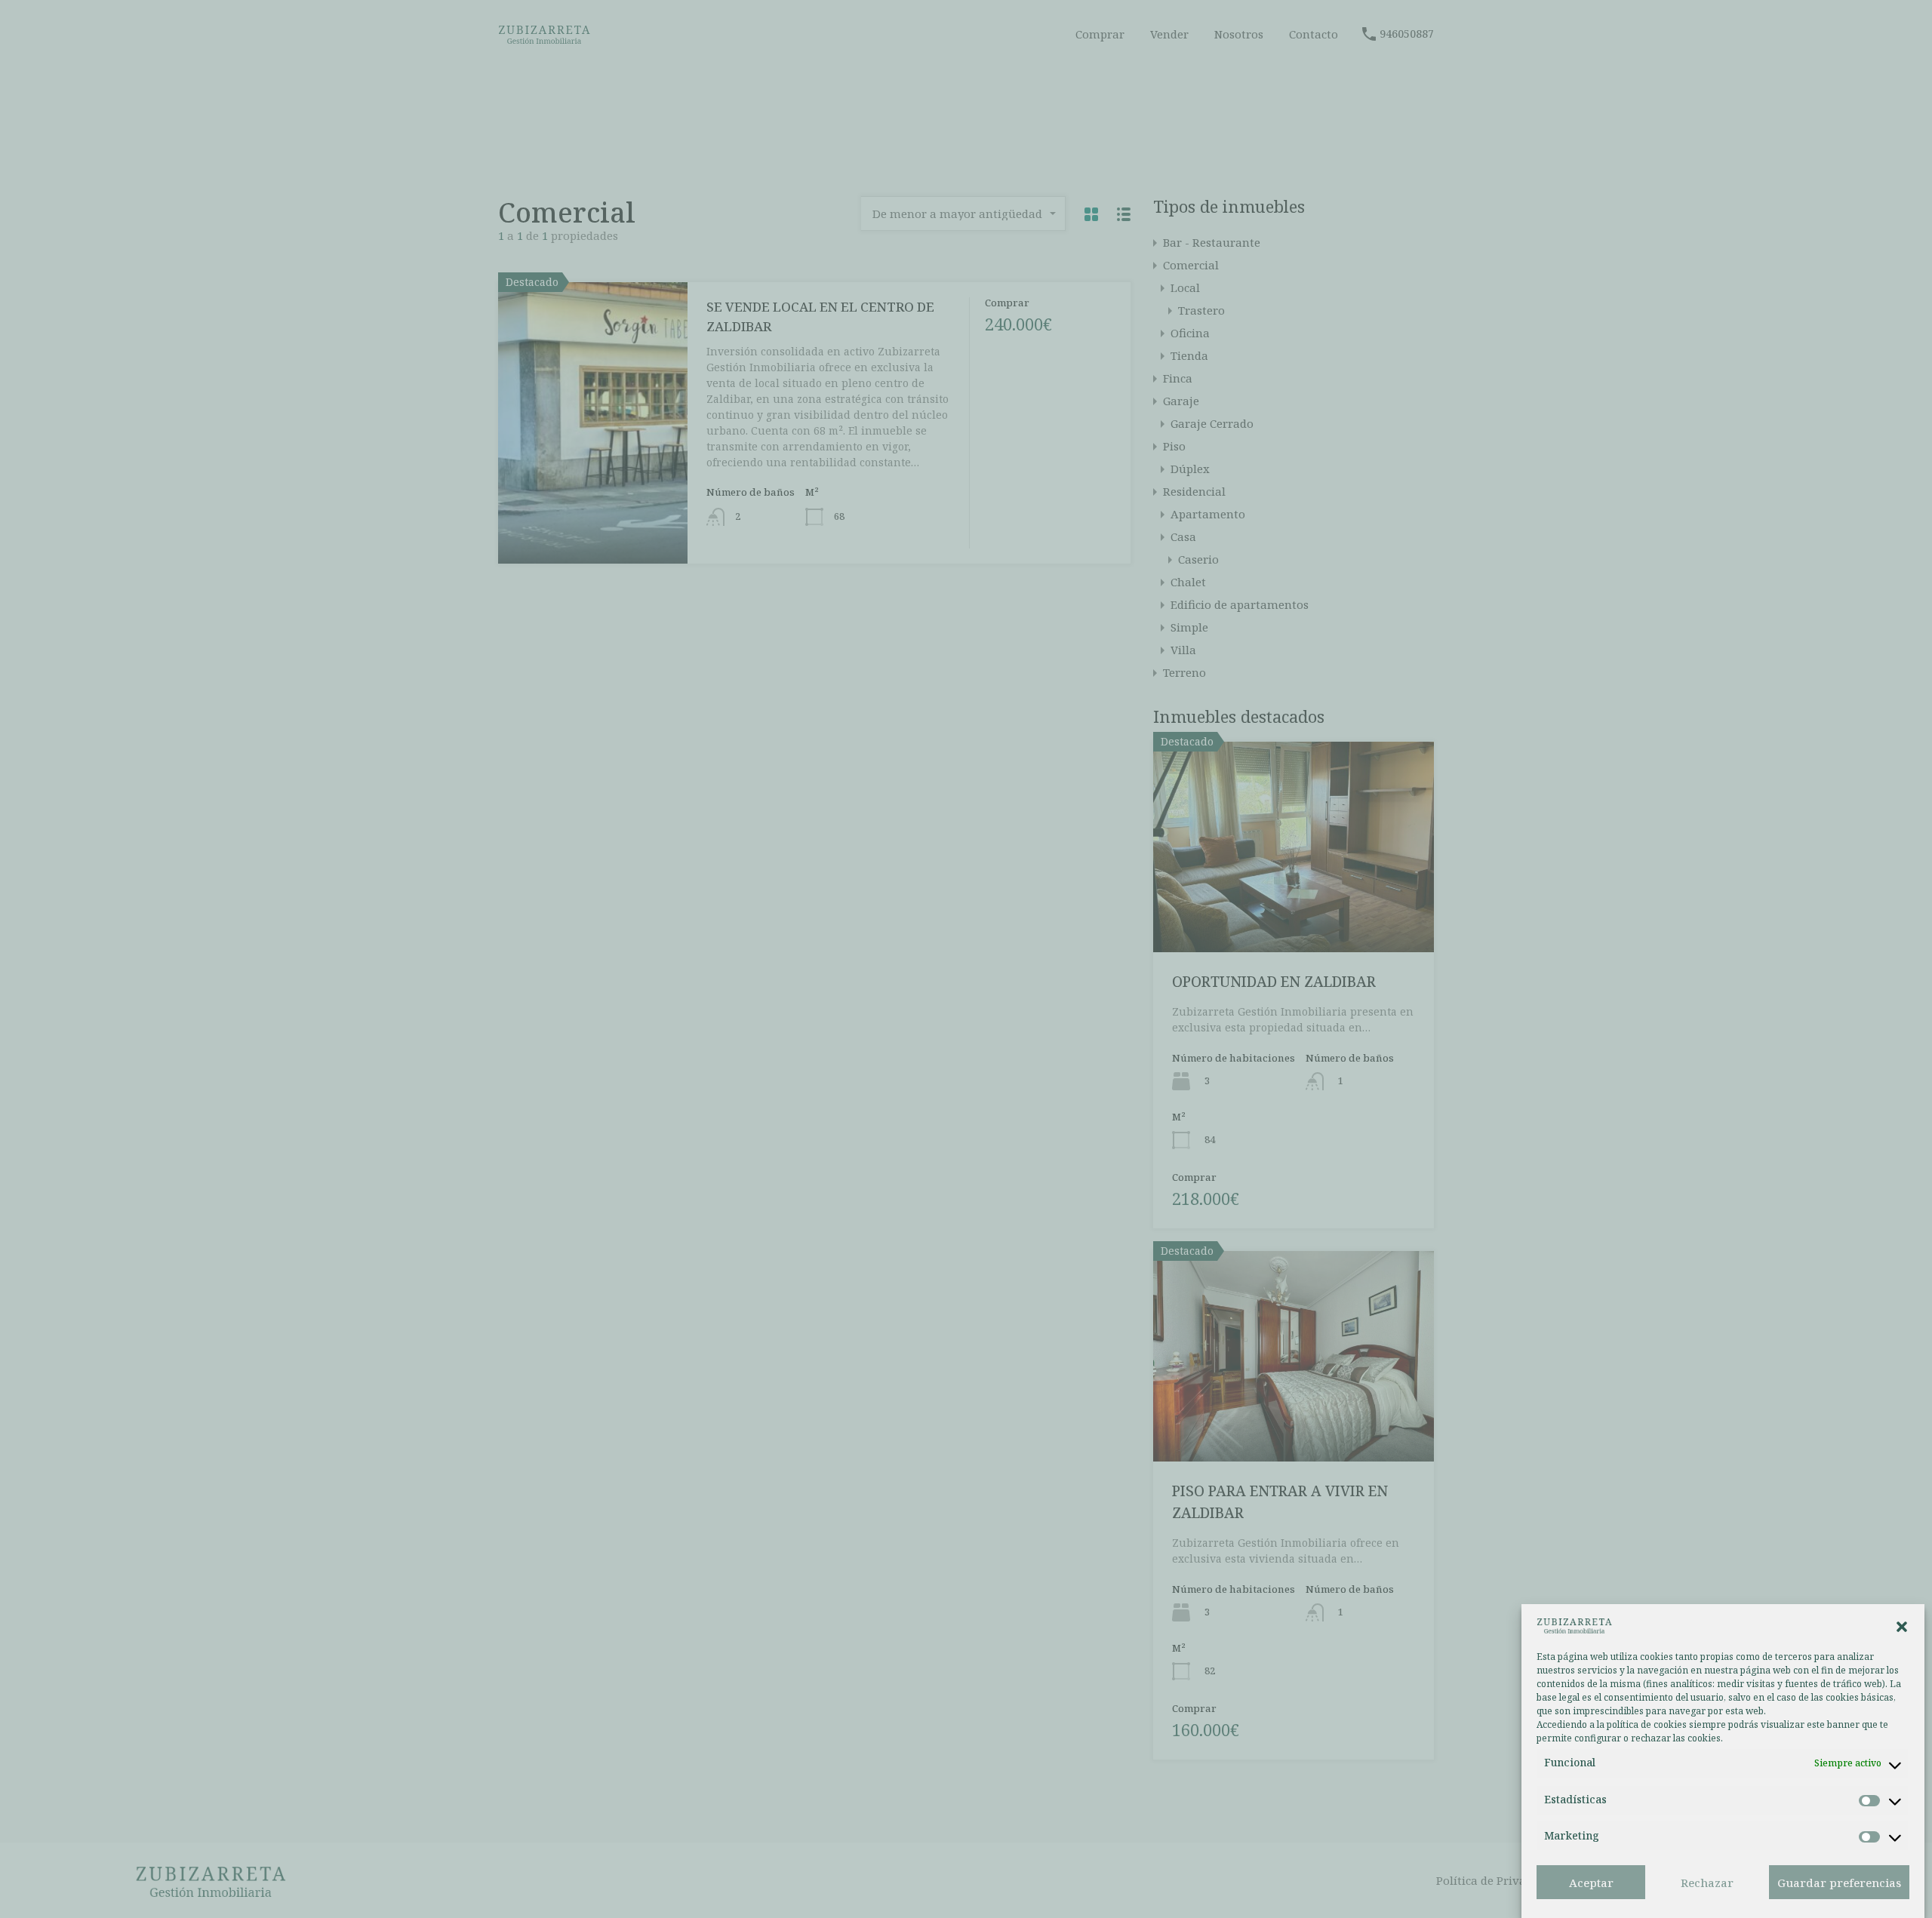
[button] (1902, 1625)
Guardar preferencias (1839, 1883)
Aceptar (1591, 1883)
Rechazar (1707, 1883)
